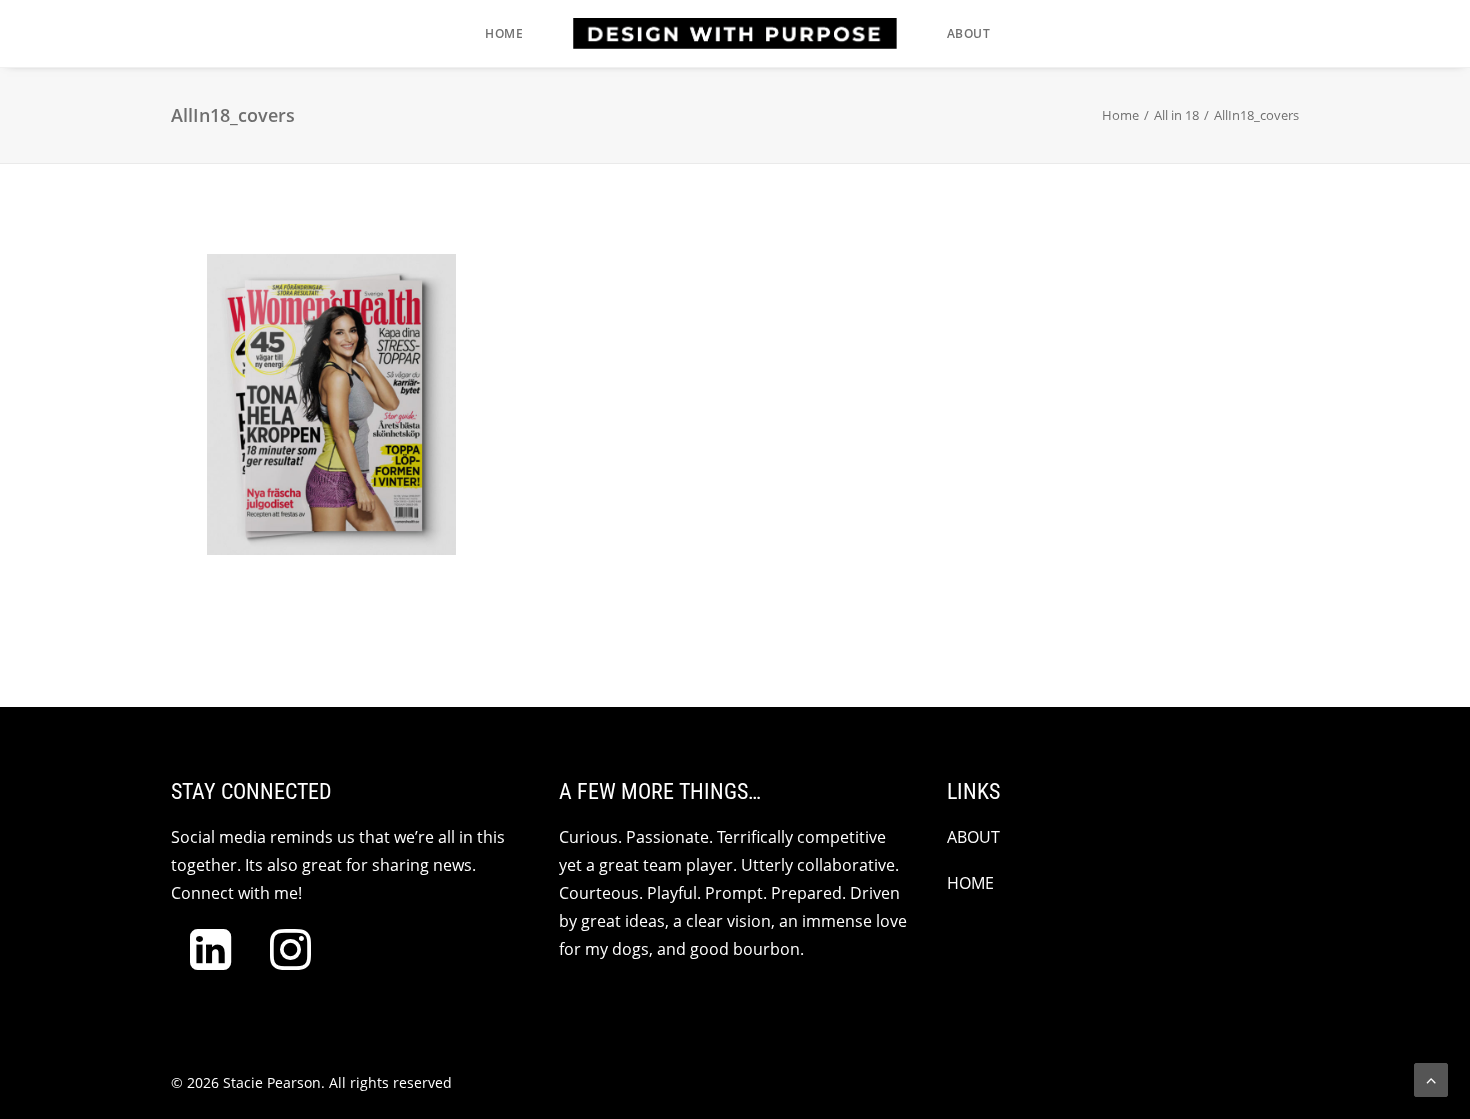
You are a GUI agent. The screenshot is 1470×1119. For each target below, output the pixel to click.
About (969, 33)
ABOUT (973, 837)
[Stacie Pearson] (734, 33)
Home (504, 33)
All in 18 (1176, 115)
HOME (970, 883)
